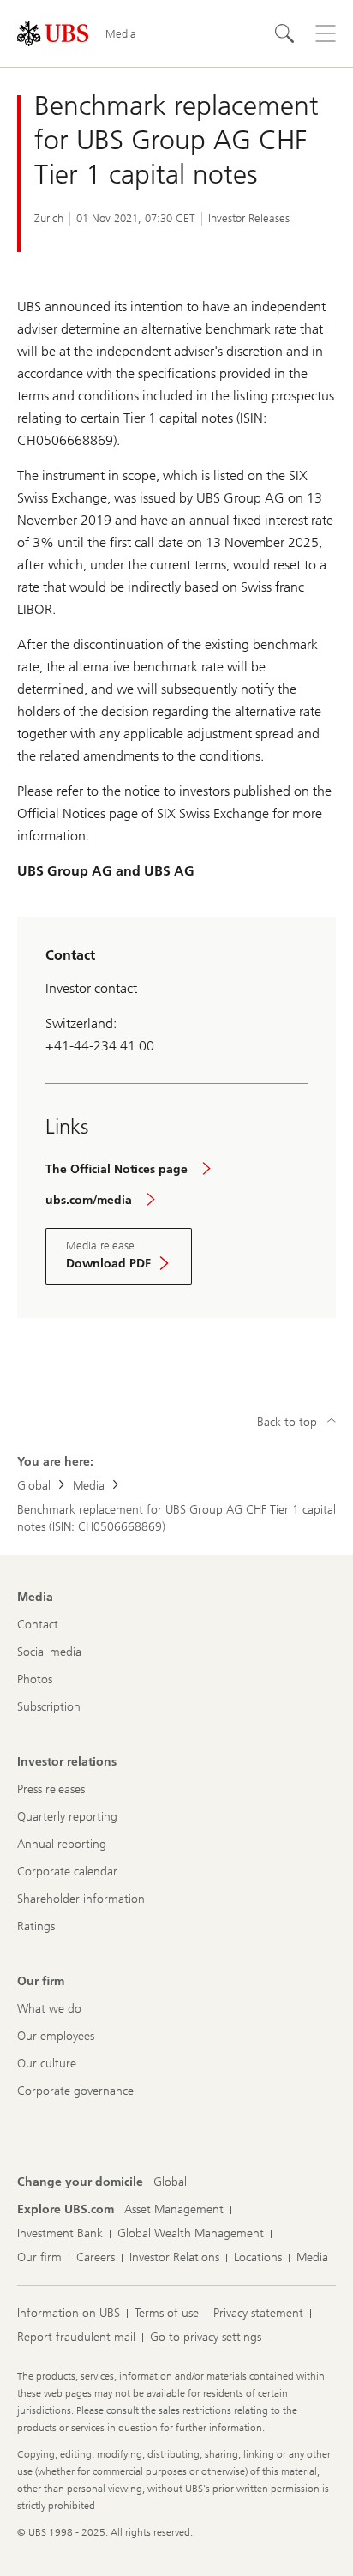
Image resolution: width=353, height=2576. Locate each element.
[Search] (284, 33)
